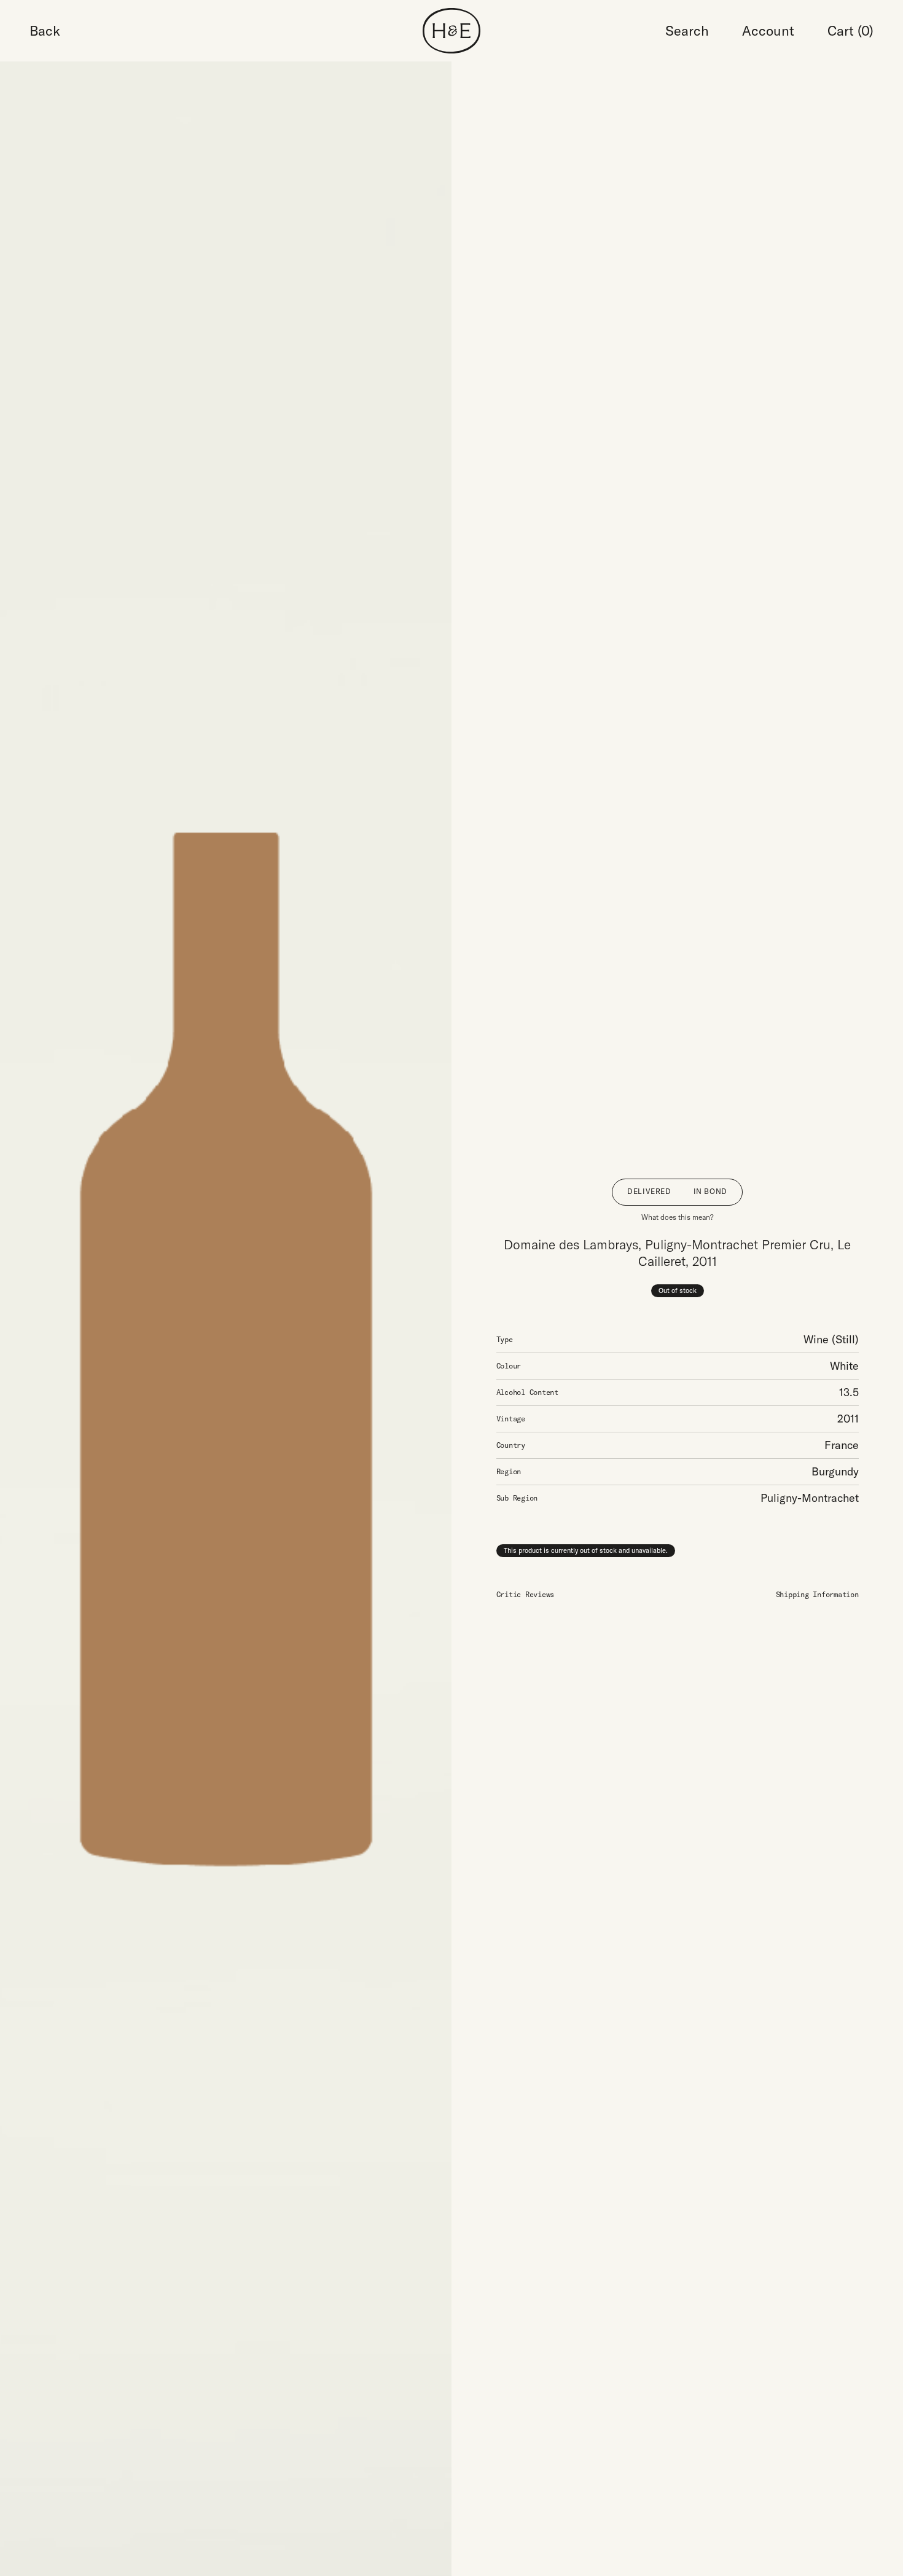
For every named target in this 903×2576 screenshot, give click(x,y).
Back (45, 31)
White (844, 1366)
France (842, 1445)
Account (768, 31)
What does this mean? (678, 1217)
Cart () (850, 31)
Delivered (649, 1191)
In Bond (710, 1191)
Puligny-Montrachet (810, 1498)
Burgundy (835, 1471)
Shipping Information (817, 1594)
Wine (816, 1339)
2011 (848, 1419)
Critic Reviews (526, 1594)
